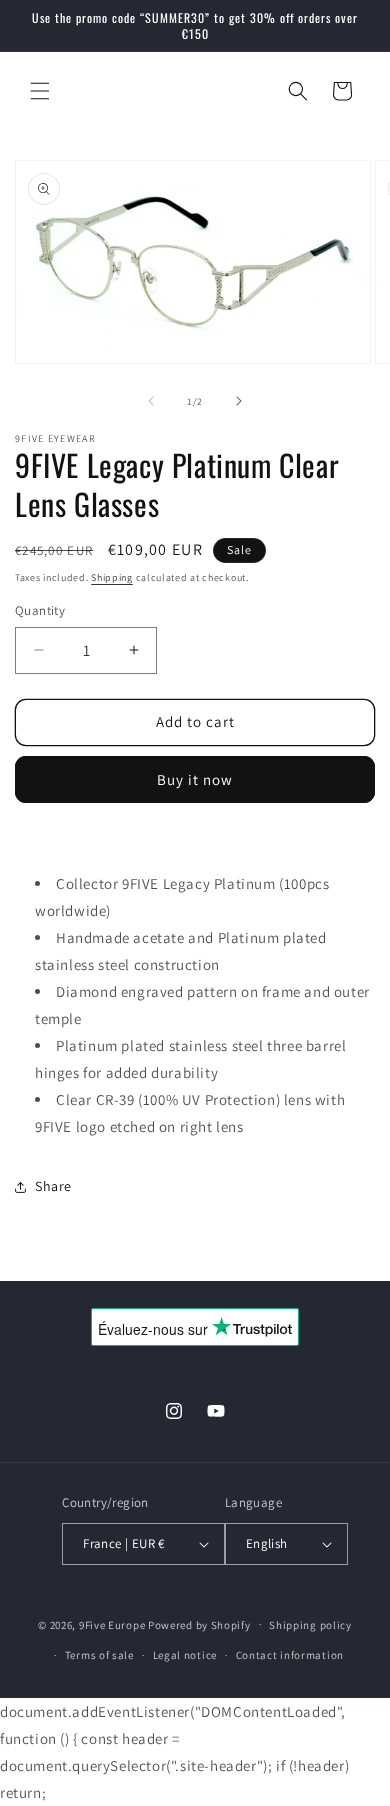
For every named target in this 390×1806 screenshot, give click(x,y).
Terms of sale (99, 1655)
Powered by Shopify (199, 1624)
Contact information (290, 1655)
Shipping (112, 577)
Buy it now (195, 779)
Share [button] (53, 1186)
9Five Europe (112, 1624)
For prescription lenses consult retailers (148, 841)
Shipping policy (310, 1625)
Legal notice (185, 1655)
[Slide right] (239, 401)
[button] (40, 91)
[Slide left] (151, 401)
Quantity (40, 610)
